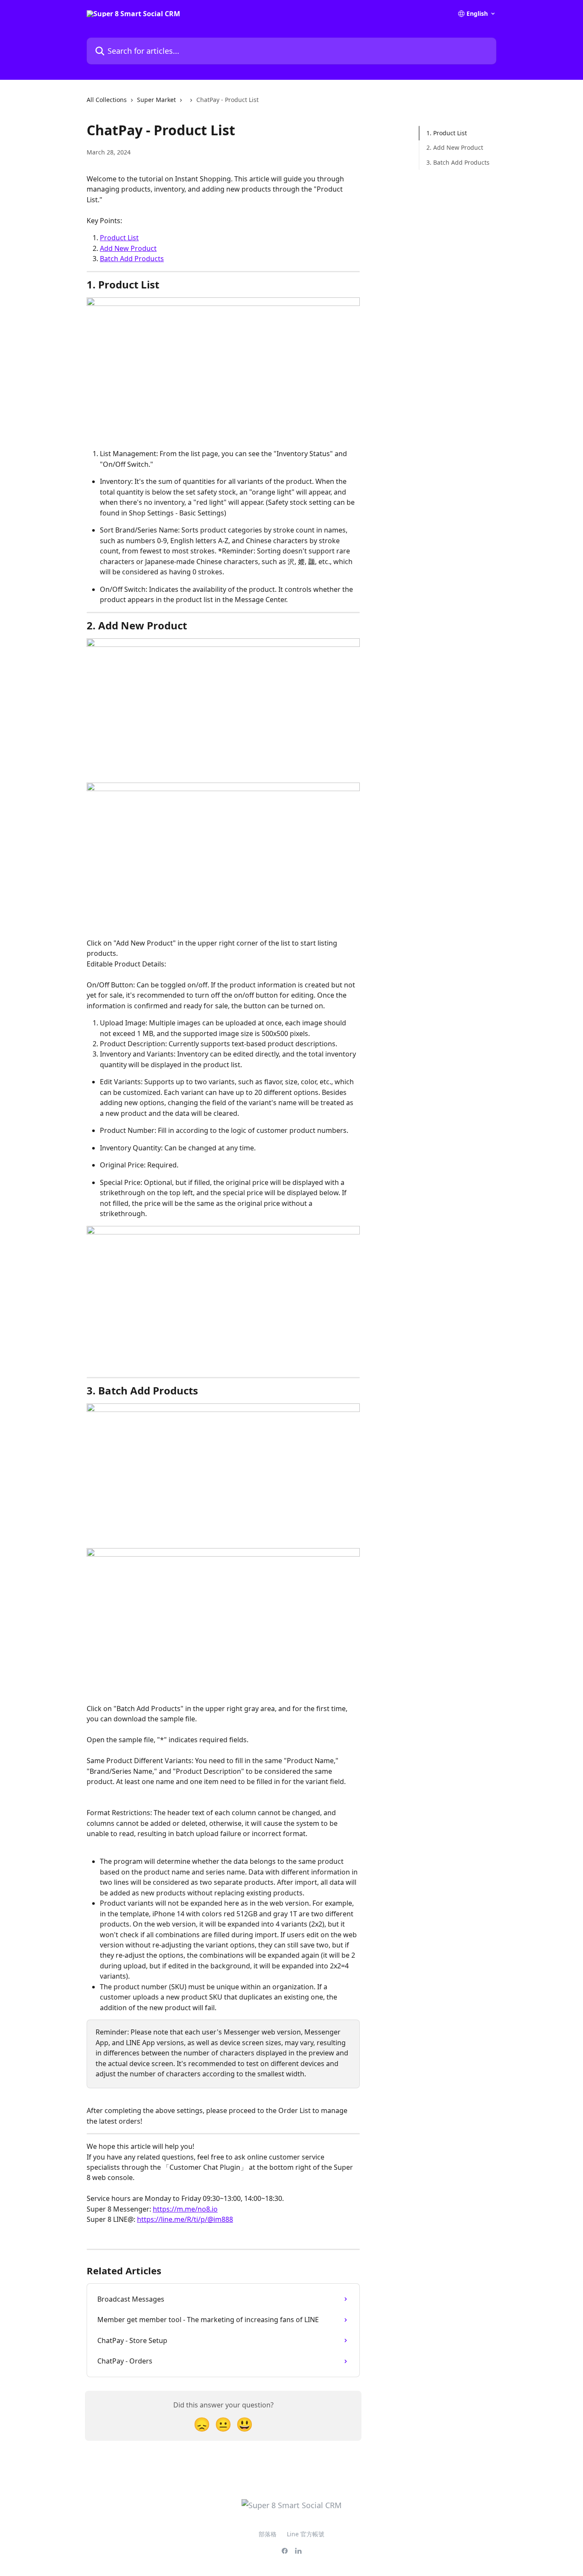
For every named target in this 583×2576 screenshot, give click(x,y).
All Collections (107, 100)
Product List (119, 238)
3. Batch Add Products (458, 162)
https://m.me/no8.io (185, 2209)
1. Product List (447, 133)
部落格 (268, 2534)
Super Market (156, 100)
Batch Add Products (132, 259)
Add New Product (128, 248)
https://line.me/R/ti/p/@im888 (185, 2219)
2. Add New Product (455, 147)
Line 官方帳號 (306, 2534)
